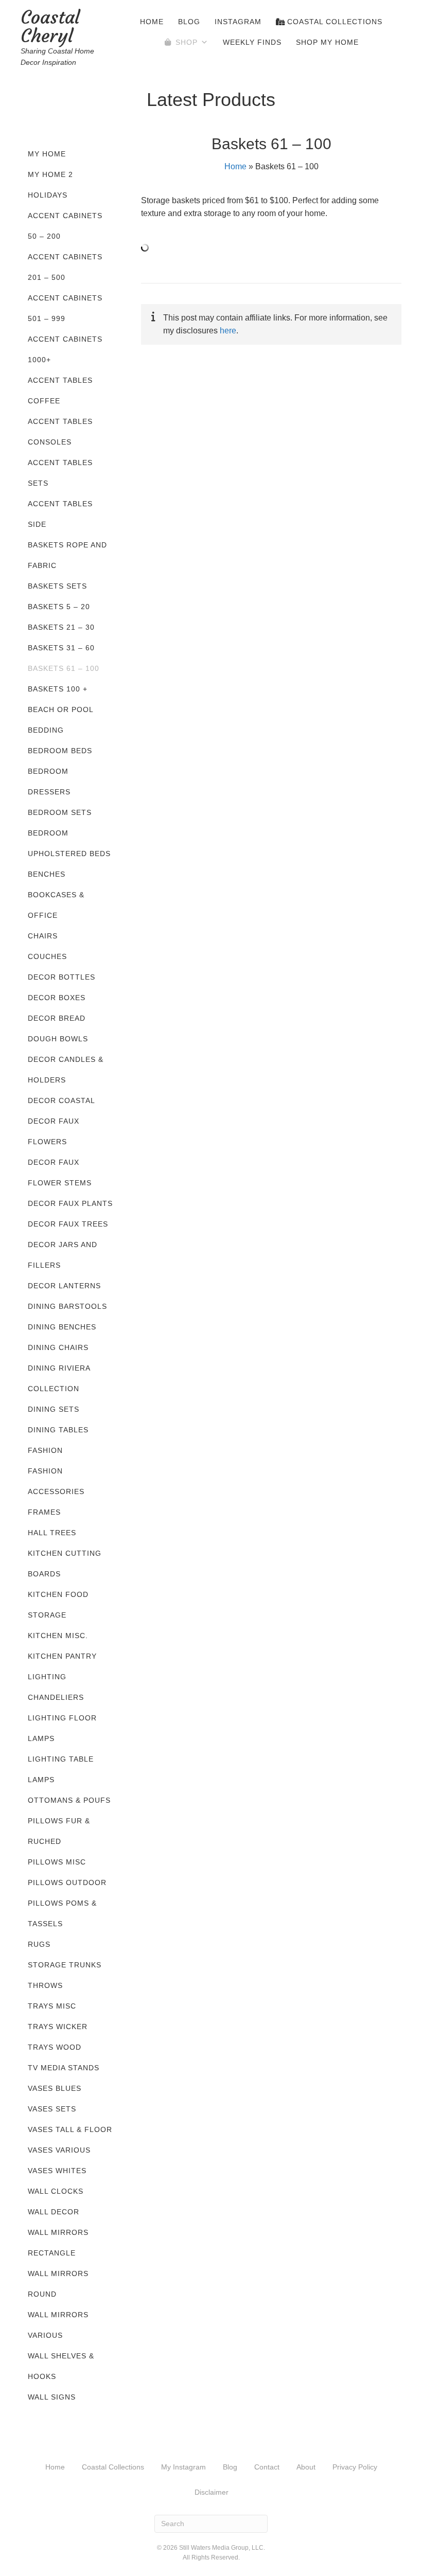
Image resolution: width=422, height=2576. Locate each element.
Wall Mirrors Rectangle (58, 2243)
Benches (47, 874)
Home (152, 22)
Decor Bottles (61, 977)
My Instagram (183, 2467)
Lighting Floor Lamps (62, 1728)
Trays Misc (52, 2006)
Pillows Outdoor (67, 1882)
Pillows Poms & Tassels (62, 1913)
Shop (187, 42)
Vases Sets (52, 2109)
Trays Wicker (58, 2027)
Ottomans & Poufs (69, 1800)
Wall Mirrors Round (58, 2284)
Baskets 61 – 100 (64, 668)
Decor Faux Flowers (54, 1131)
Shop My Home (327, 42)
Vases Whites (57, 2171)
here (228, 331)
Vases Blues (55, 2088)
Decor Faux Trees (68, 1224)
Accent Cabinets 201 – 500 (65, 267)
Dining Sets (54, 1409)
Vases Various (59, 2150)
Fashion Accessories (56, 1481)
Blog (189, 22)
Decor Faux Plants (70, 1203)
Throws (45, 1985)
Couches (47, 956)
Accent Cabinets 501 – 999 (65, 308)
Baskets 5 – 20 (59, 607)
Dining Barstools (67, 1306)
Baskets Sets (57, 586)
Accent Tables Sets (60, 473)
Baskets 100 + (58, 689)
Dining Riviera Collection (59, 1378)
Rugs (39, 1944)
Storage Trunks (65, 1965)
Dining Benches (62, 1327)
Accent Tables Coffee (60, 390)
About (306, 2467)
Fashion (45, 1450)
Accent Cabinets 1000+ (65, 349)
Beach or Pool (61, 709)
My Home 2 (50, 174)
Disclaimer (212, 2492)
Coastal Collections (333, 22)
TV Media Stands (64, 2068)
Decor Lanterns (64, 1286)
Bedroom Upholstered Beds (69, 843)
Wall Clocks (56, 2191)
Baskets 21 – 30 (61, 627)
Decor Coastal (61, 1100)
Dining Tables (58, 1430)
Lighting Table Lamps (61, 1769)
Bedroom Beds (60, 751)
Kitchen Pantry (62, 1656)
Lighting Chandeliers (56, 1687)
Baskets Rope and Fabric (67, 555)
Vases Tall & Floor (70, 2129)
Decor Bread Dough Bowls (58, 1028)
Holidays (48, 195)
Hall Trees (52, 1533)
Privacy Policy (355, 2467)
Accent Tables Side (60, 514)
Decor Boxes (57, 998)
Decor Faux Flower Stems (60, 1172)
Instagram (238, 22)
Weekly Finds (252, 42)
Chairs (43, 936)
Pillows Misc (57, 1862)
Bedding (46, 730)
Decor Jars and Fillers (63, 1255)
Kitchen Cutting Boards (65, 1564)
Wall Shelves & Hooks (61, 2366)
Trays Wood (55, 2047)
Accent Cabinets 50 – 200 (65, 226)
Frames (44, 1512)
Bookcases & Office (56, 905)
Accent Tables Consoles (60, 432)
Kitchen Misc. (58, 1636)
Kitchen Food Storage (58, 1605)
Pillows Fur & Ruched (59, 1831)
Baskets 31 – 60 (61, 648)
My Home (47, 154)
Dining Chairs (58, 1347)
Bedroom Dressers (49, 781)
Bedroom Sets (60, 812)
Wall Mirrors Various (58, 2325)
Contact (267, 2467)
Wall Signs (52, 2397)
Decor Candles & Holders (66, 1070)
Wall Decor (54, 2212)
